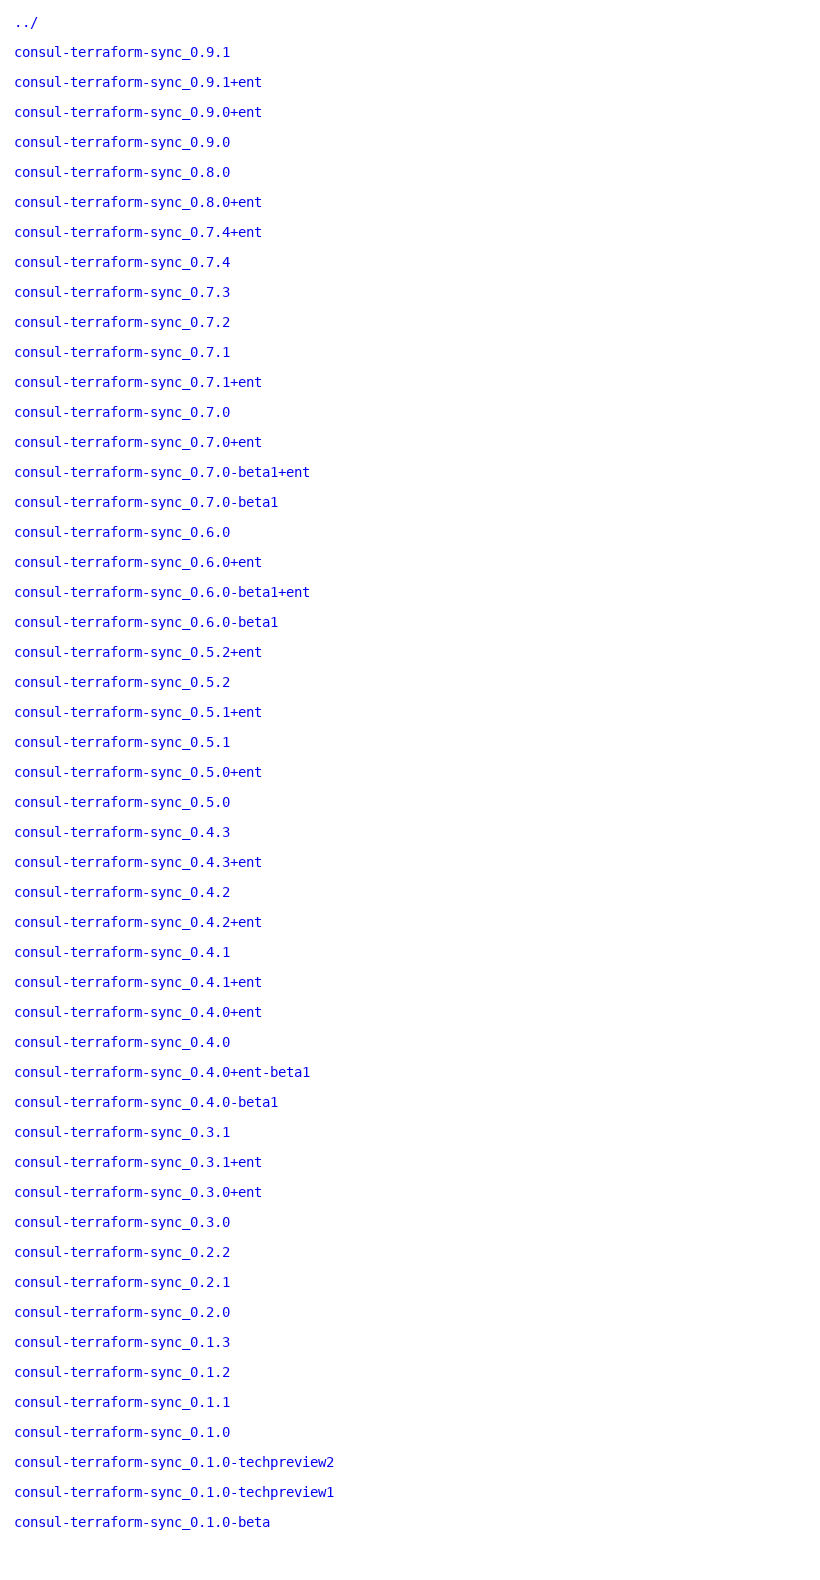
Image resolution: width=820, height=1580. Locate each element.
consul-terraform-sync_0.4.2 (122, 892)
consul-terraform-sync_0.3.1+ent (138, 1162)
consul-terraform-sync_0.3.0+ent (138, 1192)
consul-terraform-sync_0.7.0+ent (138, 442)
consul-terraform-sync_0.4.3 (122, 832)
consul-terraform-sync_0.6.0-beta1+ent (162, 592)
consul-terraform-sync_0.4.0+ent (138, 1012)
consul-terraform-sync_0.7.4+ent (138, 232)
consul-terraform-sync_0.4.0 (122, 1042)
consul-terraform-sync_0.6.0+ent (138, 562)
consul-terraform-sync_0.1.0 (122, 1432)
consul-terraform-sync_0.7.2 (122, 322)
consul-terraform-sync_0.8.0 (122, 172)
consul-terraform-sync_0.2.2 (122, 1252)
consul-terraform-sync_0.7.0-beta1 (146, 502)
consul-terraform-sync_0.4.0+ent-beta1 (162, 1072)
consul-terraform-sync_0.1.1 (122, 1402)
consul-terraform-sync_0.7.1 (122, 352)
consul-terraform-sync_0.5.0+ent (138, 772)
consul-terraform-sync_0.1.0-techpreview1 (174, 1492)
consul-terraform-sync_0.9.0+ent (138, 112)
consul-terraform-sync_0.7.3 (122, 292)
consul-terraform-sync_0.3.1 (122, 1132)
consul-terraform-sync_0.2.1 (122, 1282)
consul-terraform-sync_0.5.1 (122, 742)
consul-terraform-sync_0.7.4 (122, 262)
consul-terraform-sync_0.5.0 (122, 802)
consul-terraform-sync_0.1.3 (122, 1342)
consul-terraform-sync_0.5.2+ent (138, 652)
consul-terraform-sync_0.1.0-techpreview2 (174, 1462)
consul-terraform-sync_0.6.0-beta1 (146, 622)
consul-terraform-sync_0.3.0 (122, 1222)
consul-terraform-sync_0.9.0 (122, 142)
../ (26, 22)
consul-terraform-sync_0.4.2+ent (138, 922)
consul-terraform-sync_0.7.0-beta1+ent (162, 472)
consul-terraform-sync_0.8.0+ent (138, 202)
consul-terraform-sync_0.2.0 (122, 1312)
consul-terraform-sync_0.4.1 (122, 952)
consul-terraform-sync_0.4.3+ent (138, 862)
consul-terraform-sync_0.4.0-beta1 (146, 1102)
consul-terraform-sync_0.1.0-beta (142, 1522)
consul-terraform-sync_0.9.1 (122, 52)
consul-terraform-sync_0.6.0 (122, 532)
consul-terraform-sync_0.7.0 (122, 412)
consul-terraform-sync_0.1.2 (122, 1372)
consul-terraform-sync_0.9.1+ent (138, 82)
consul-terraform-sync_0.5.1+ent (138, 712)
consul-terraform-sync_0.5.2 (122, 682)
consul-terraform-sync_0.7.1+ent (138, 382)
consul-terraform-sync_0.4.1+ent (138, 982)
